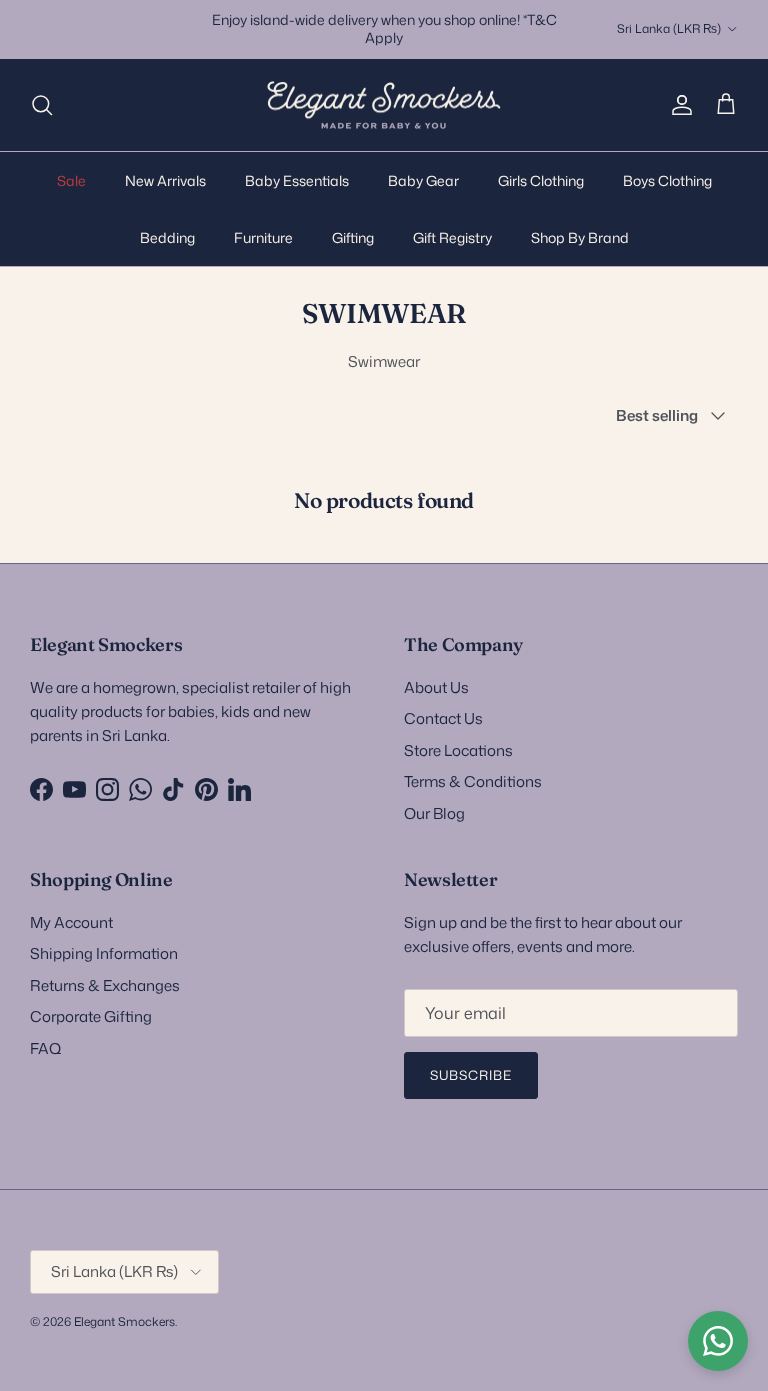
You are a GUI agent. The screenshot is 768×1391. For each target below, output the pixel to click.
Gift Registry (452, 237)
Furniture (263, 237)
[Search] (42, 105)
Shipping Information (104, 953)
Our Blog (434, 813)
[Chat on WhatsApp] (718, 1341)
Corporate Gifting (91, 1016)
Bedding (167, 237)
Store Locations (458, 750)
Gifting (353, 237)
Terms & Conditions (473, 781)
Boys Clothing (667, 180)
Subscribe (471, 1075)
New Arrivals (165, 180)
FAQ (45, 1048)
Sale (71, 180)
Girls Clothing (541, 180)
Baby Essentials (297, 180)
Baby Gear (423, 180)
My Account (71, 922)
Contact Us (443, 718)
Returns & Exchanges (105, 985)
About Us (436, 687)
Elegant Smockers (124, 1321)
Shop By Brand (580, 237)
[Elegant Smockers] (384, 105)
